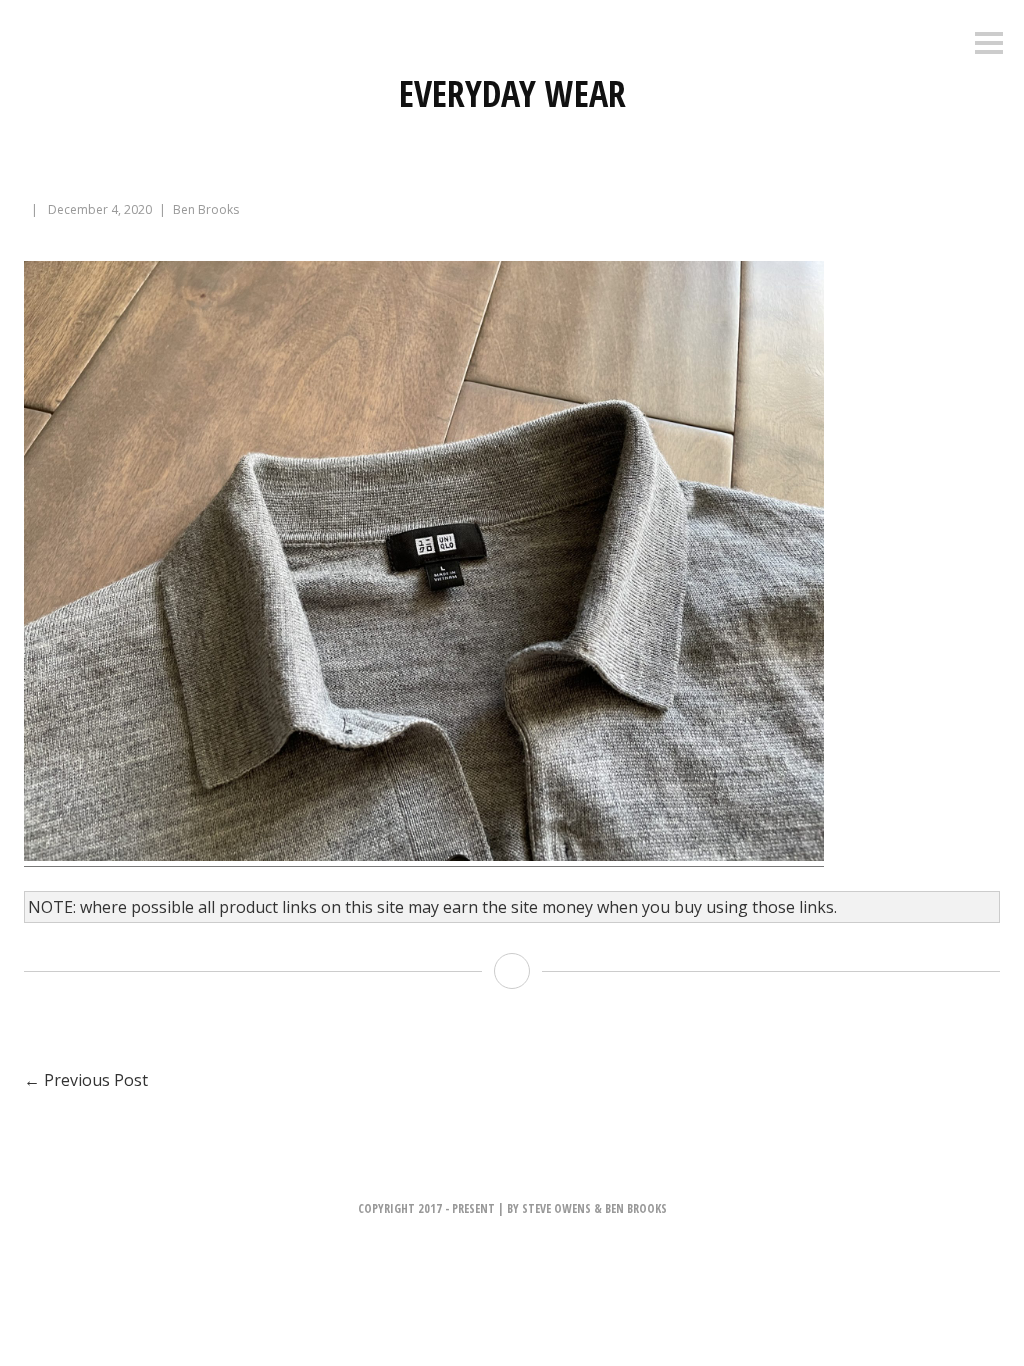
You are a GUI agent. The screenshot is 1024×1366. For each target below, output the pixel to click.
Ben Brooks (206, 209)
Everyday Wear (512, 93)
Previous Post (86, 1080)
